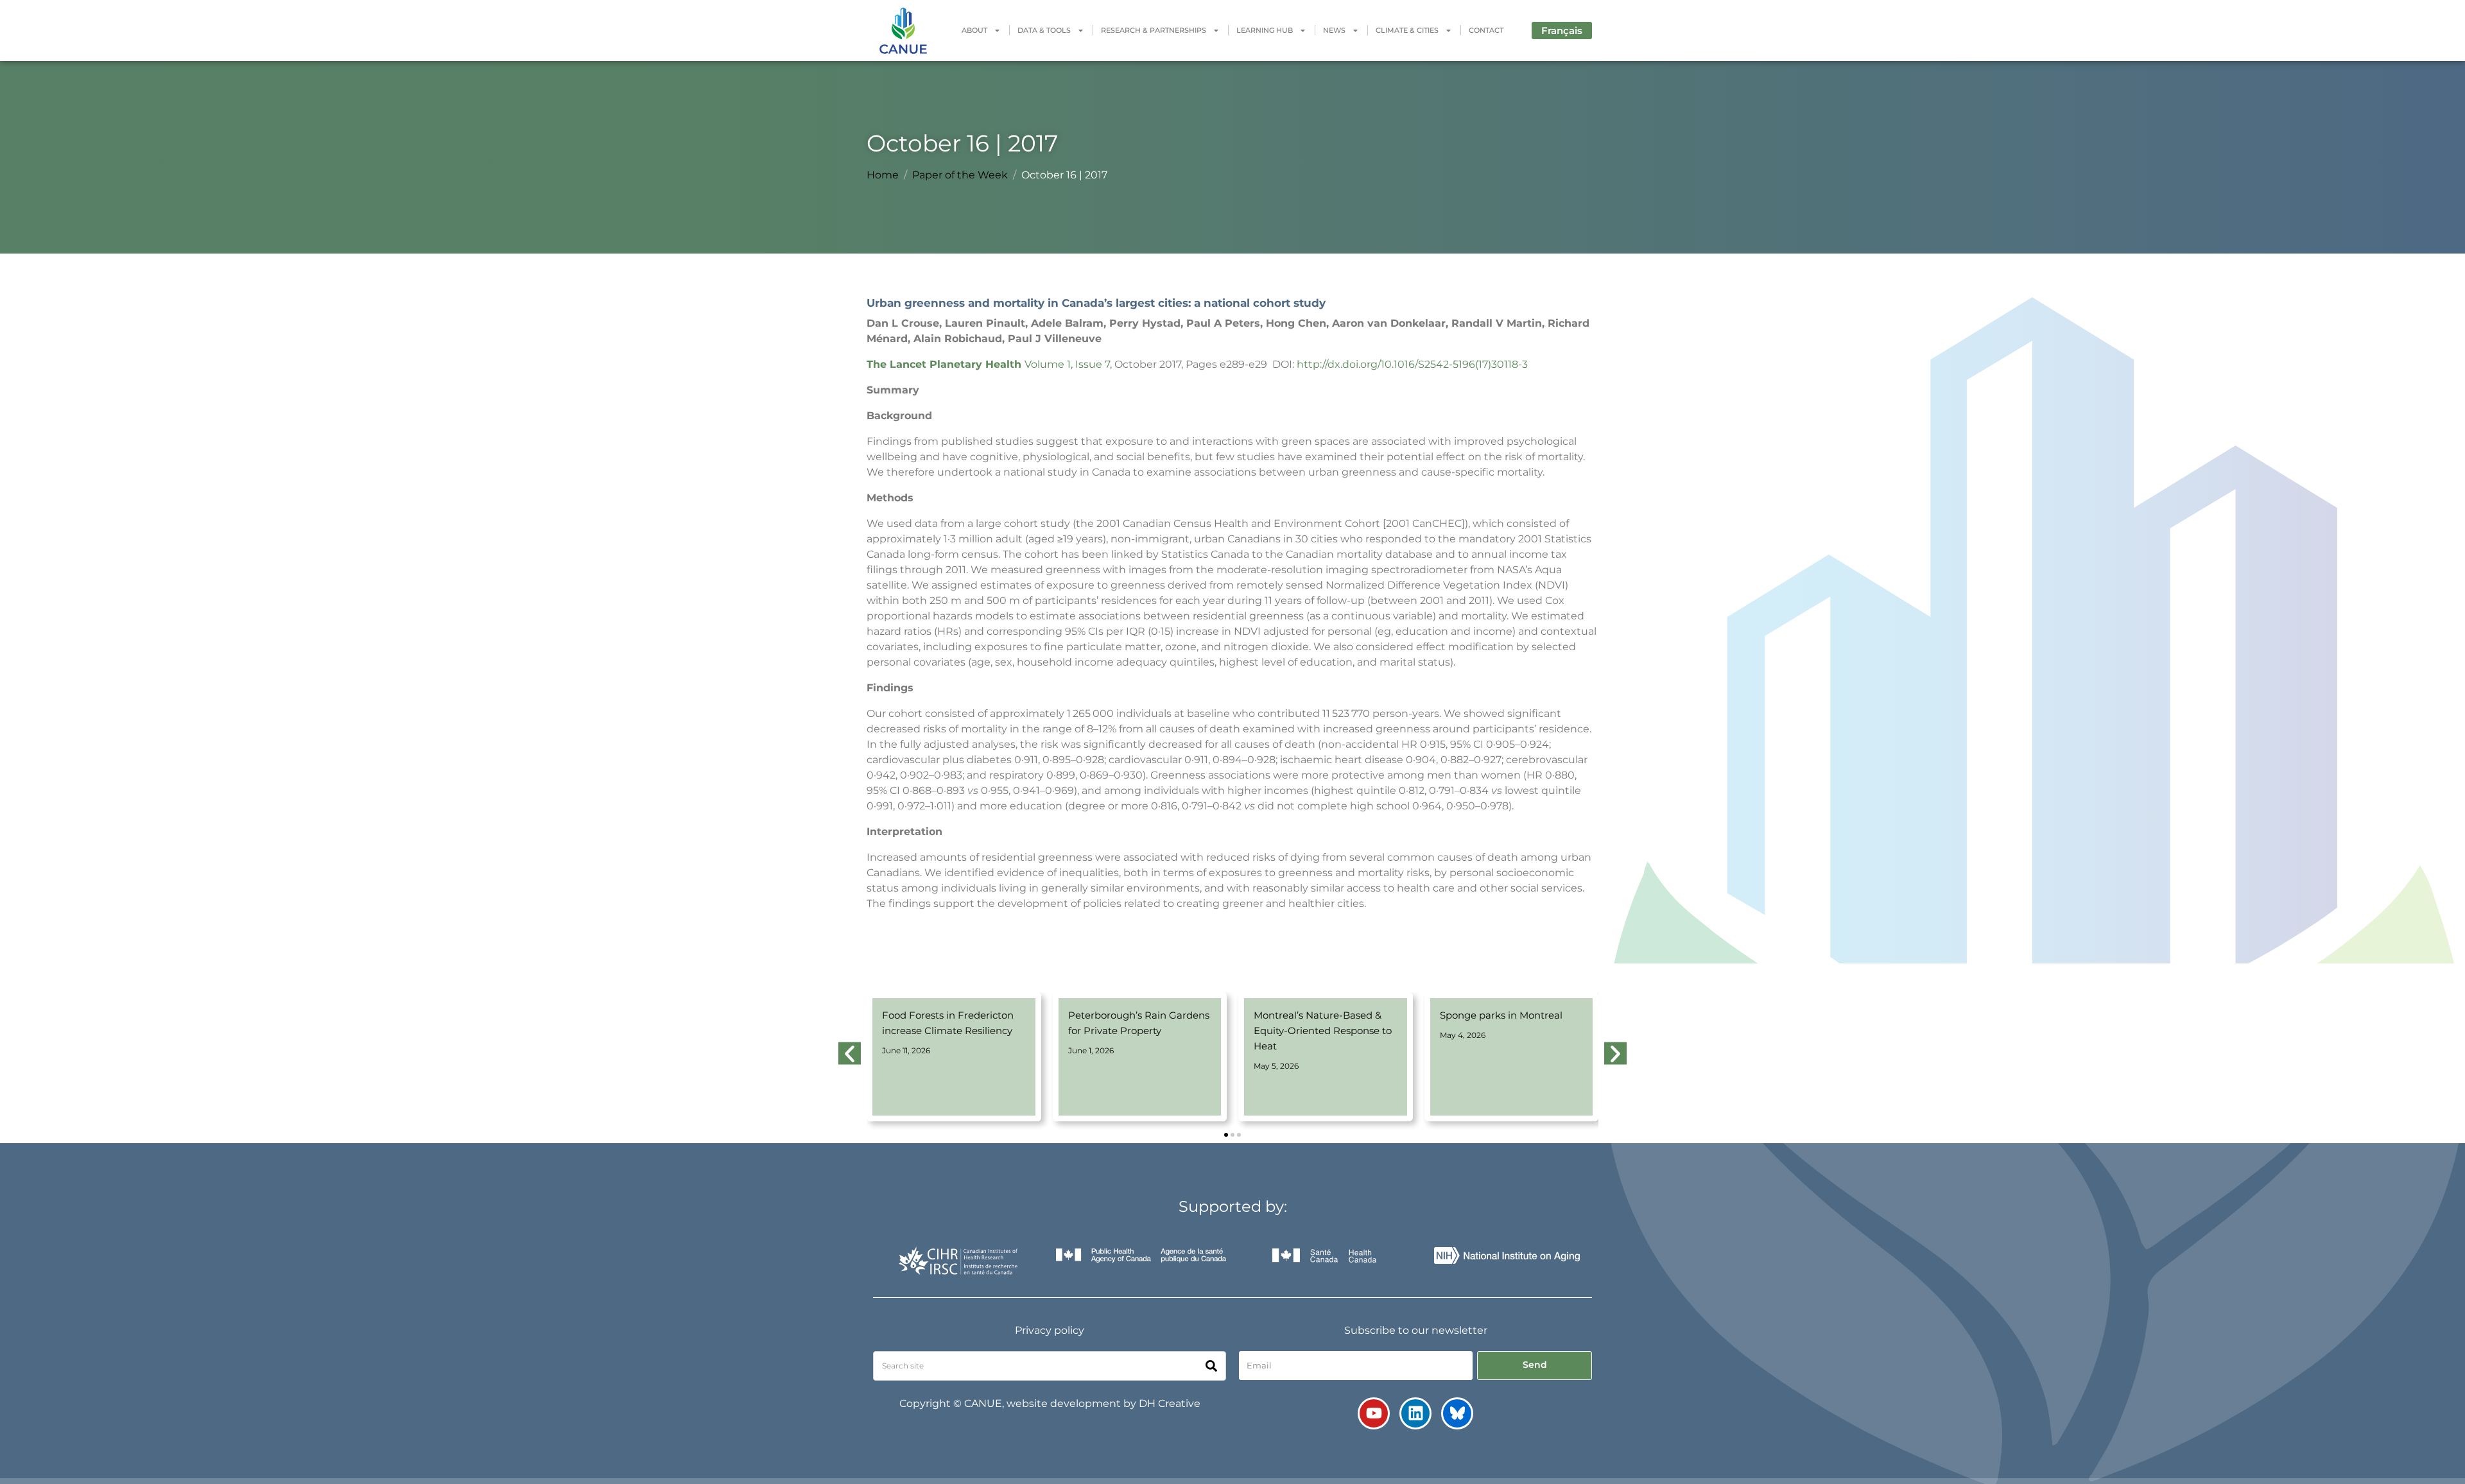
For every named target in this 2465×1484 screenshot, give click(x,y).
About (974, 30)
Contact (1486, 30)
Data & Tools (1044, 30)
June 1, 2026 (1091, 1050)
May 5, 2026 (1276, 1066)
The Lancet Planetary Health (944, 364)
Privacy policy (1050, 1330)
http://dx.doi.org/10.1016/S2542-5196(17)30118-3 (1412, 364)
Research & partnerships (1154, 30)
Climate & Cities (1407, 30)
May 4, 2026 (1463, 1035)
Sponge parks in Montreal (1501, 1015)
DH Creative (1170, 1403)
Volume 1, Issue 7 (1067, 364)
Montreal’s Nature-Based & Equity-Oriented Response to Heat (1323, 1031)
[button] (1226, 1135)
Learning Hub (1265, 30)
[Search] (1211, 1366)
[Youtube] (1374, 1413)
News (1334, 30)
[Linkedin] (1415, 1413)
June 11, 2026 (906, 1050)
